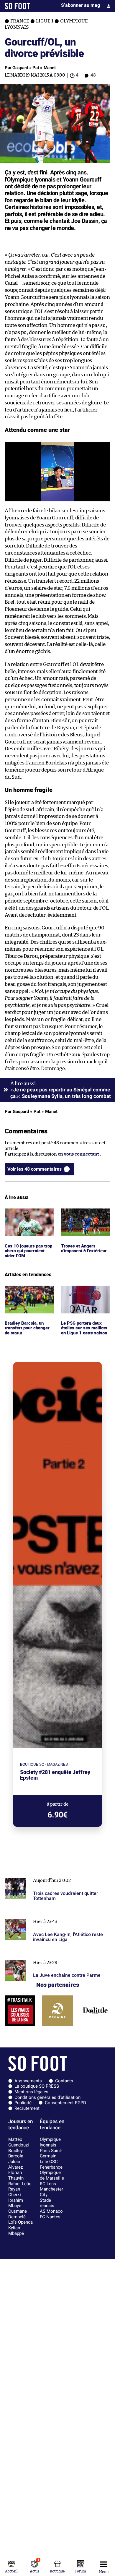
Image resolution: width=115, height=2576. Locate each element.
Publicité (23, 2103)
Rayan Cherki (15, 2192)
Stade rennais (47, 2203)
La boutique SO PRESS (37, 2086)
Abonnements (28, 2081)
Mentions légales (31, 2092)
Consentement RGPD (65, 2103)
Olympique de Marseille (52, 2175)
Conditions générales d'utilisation (47, 2097)
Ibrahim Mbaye (16, 2203)
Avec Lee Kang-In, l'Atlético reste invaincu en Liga (56, 1916)
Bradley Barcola (16, 2153)
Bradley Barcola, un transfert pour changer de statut (29, 1294)
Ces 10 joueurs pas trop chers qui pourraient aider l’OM (28, 1216)
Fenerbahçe (51, 2167)
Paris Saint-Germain (51, 2153)
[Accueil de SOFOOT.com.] (17, 6)
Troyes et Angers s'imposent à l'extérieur (86, 1214)
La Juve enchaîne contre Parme (37, 1957)
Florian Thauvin (16, 2175)
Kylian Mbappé (16, 2231)
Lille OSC (49, 2162)
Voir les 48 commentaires (34, 1169)
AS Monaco (51, 2211)
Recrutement (27, 2108)
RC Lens (48, 2184)
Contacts (64, 2081)
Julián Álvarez (15, 2164)
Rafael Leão (20, 2184)
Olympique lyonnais (50, 2142)
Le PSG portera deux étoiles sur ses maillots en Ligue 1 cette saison (84, 1294)
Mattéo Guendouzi (19, 2142)
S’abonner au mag (80, 5)
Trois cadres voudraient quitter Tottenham (49, 1875)
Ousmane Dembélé (18, 2214)
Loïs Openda (20, 2222)
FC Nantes (50, 2217)
